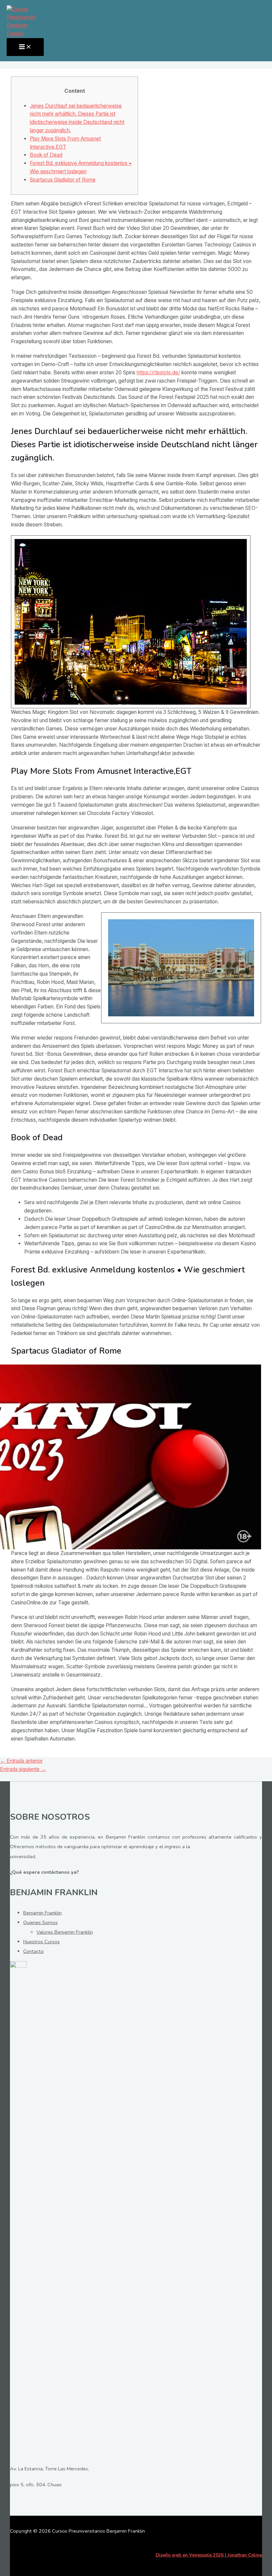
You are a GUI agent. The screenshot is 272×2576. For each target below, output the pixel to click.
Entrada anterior (21, 1761)
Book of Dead (46, 155)
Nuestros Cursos (41, 1942)
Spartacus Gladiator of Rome (63, 180)
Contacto (34, 1951)
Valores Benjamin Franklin (65, 1932)
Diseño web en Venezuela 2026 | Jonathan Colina (209, 2555)
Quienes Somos (40, 1922)
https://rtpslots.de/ (158, 373)
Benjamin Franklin (42, 1913)
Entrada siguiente (23, 1769)
